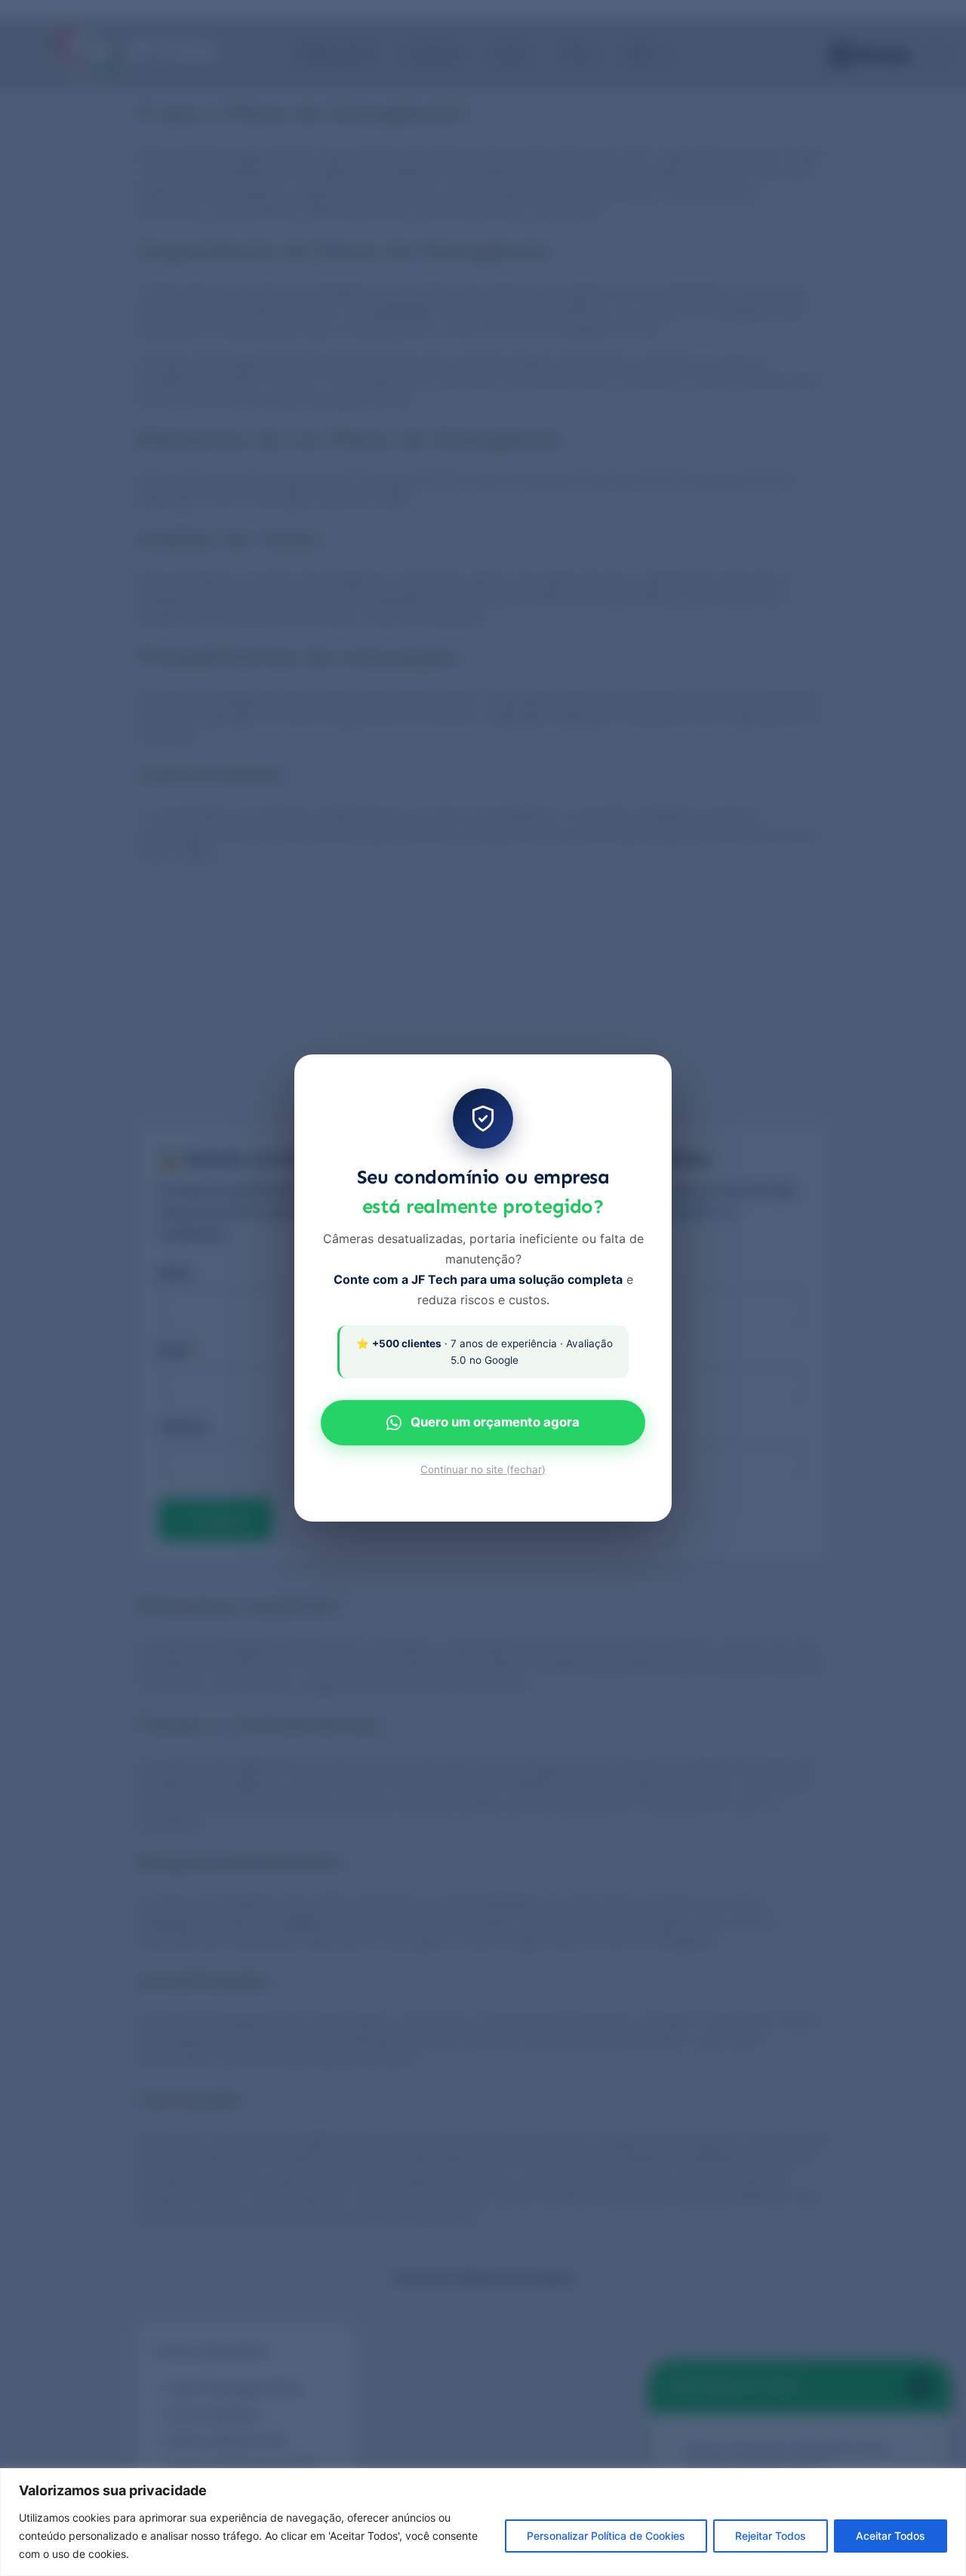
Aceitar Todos (891, 2536)
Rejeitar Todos (771, 2536)
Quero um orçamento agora (495, 1422)
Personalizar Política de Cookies (606, 2536)
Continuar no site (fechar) (483, 1470)
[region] (483, 2522)
